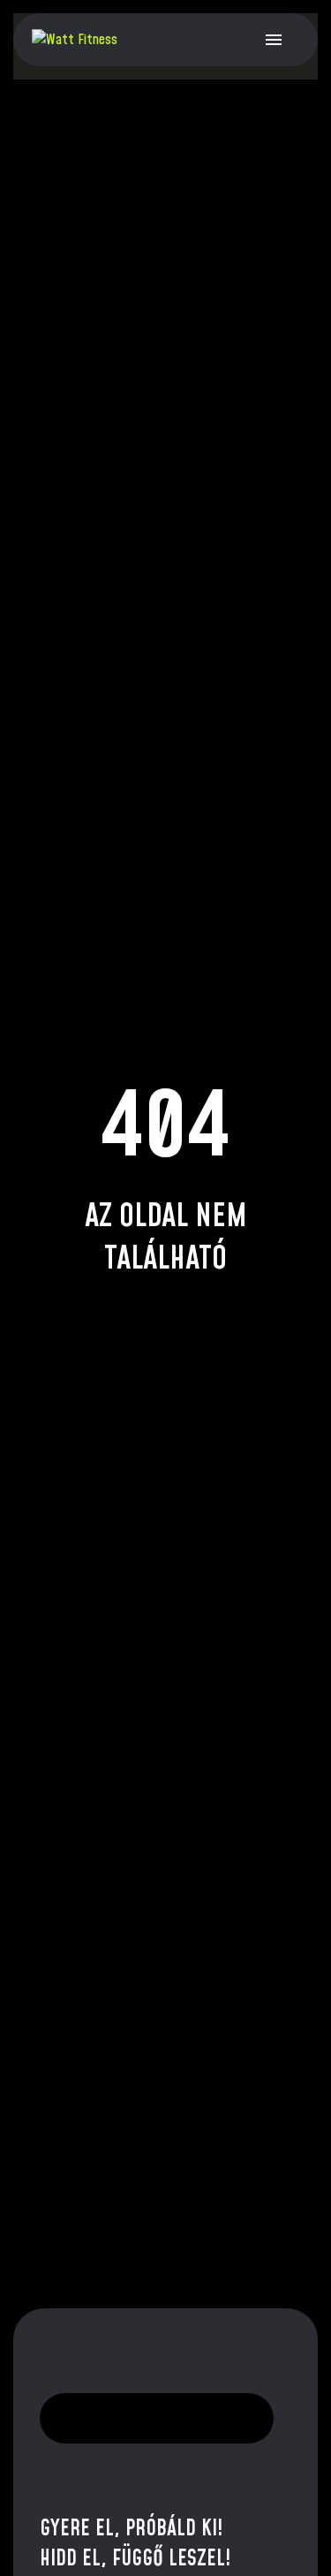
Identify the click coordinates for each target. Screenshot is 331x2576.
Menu (274, 40)
